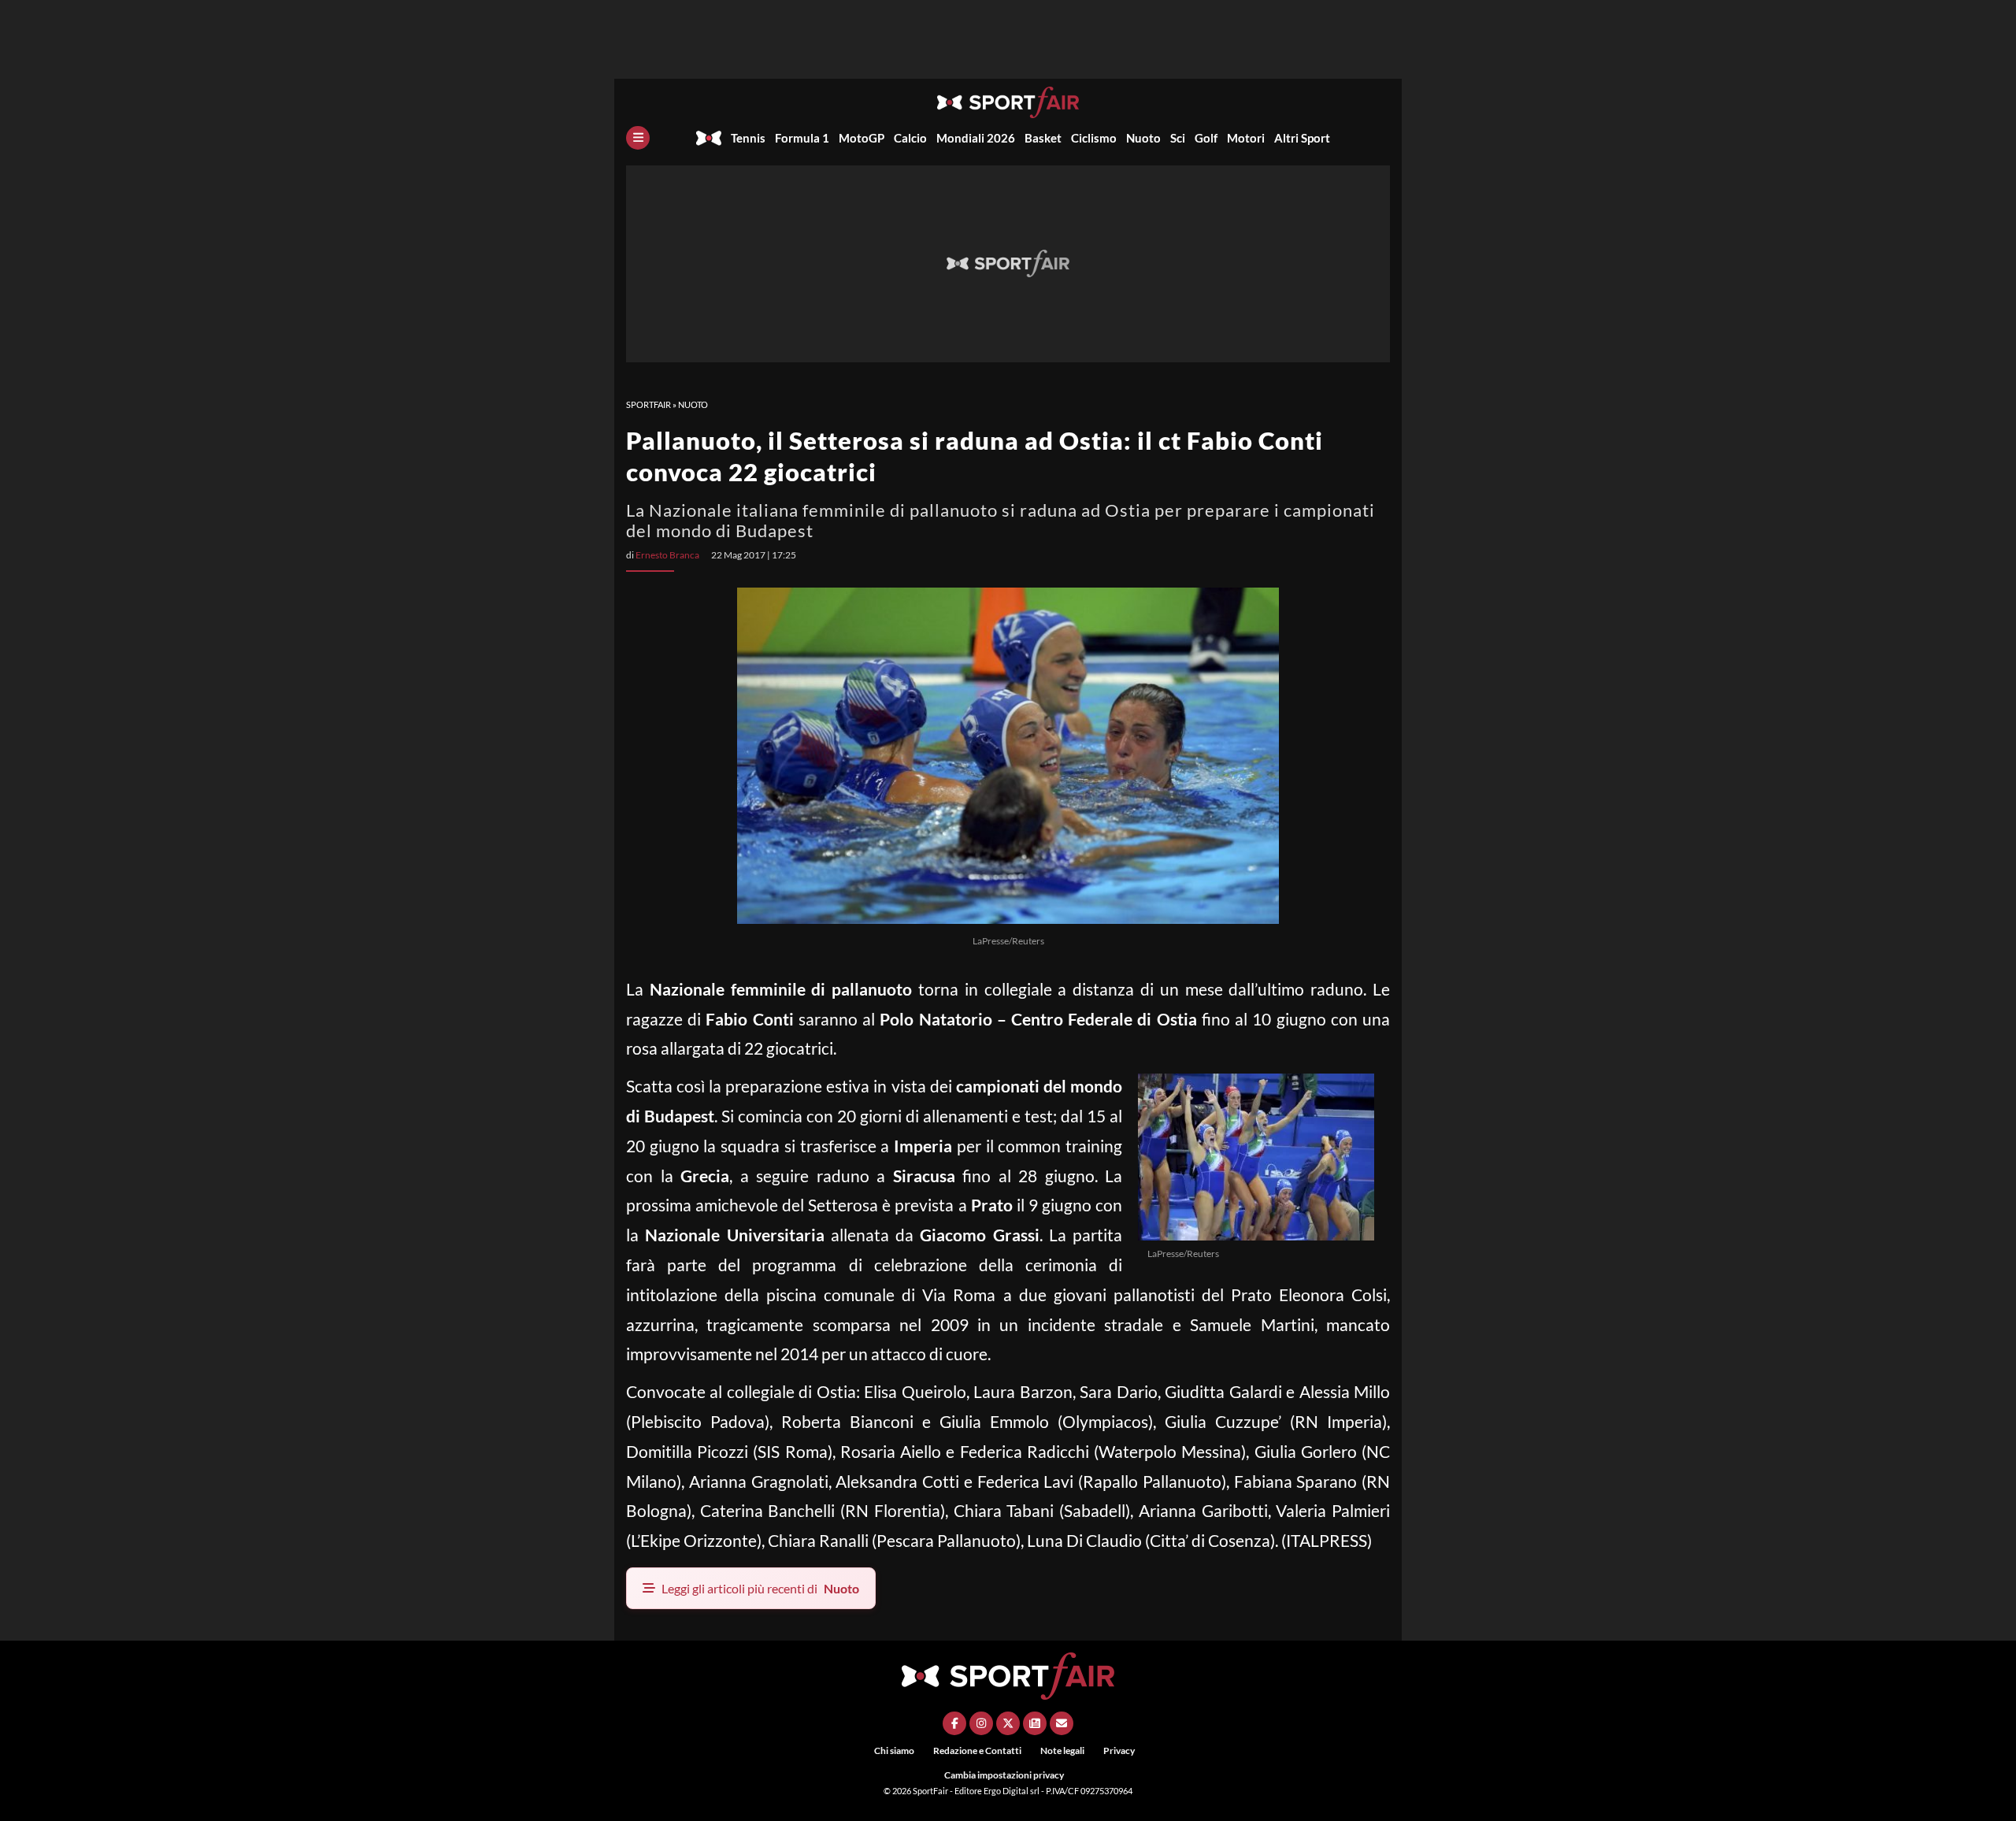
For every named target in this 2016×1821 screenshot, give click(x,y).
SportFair (649, 404)
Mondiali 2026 (976, 138)
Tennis (748, 138)
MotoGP (862, 138)
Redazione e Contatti (977, 1751)
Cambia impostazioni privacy (1004, 1775)
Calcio (910, 138)
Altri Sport (1302, 138)
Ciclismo (1094, 138)
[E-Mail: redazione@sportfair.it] (1062, 1723)
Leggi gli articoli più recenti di (760, 1588)
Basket (1043, 138)
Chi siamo (894, 1751)
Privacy (1119, 1751)
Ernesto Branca (667, 555)
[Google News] (1035, 1723)
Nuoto (1143, 138)
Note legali (1062, 1751)
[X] (1008, 1723)
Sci (1178, 138)
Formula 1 (802, 138)
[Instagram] (981, 1723)
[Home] (709, 138)
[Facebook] (954, 1723)
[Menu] (638, 138)
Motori (1246, 138)
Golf (1206, 138)
